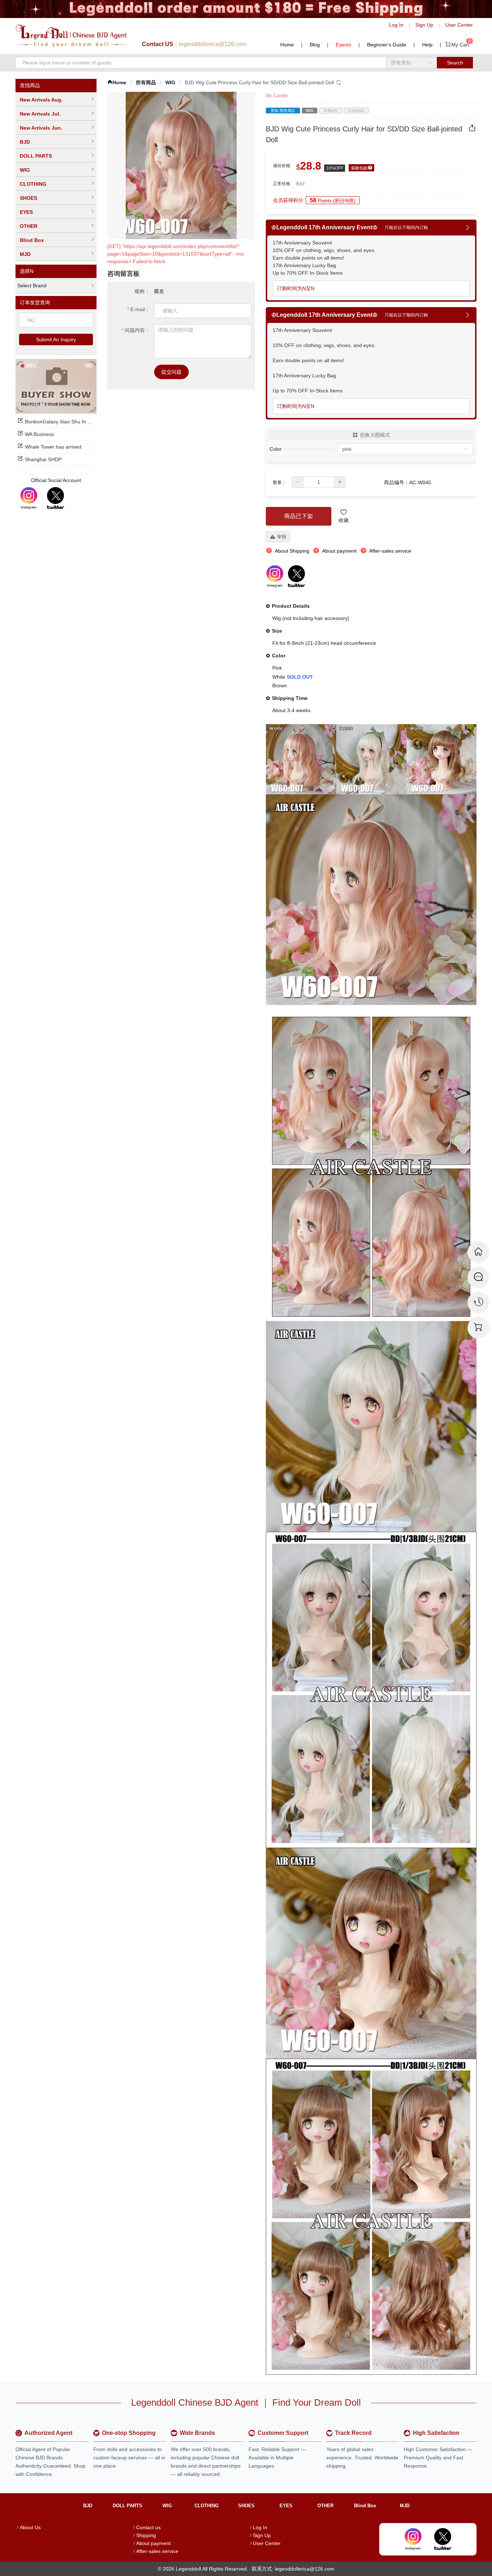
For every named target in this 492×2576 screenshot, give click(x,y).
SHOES (28, 198)
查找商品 (30, 85)
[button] (298, 482)
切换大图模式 (375, 435)
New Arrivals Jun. (41, 128)
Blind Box (32, 240)
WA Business (39, 434)
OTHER (29, 226)
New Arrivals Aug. (41, 100)
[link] (117, 83)
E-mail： (140, 309)
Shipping (146, 2535)
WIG (25, 170)
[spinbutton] (319, 482)
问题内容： (137, 330)
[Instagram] (29, 498)
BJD (25, 142)
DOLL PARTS (36, 156)
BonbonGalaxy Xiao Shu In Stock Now (68, 422)
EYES (26, 212)
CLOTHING (33, 184)
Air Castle (277, 95)
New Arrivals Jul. (40, 114)
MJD (25, 254)
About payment (153, 2543)
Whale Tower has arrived (53, 447)
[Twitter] (55, 498)
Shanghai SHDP (43, 459)
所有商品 (146, 82)
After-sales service (157, 2551)
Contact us (148, 2527)
